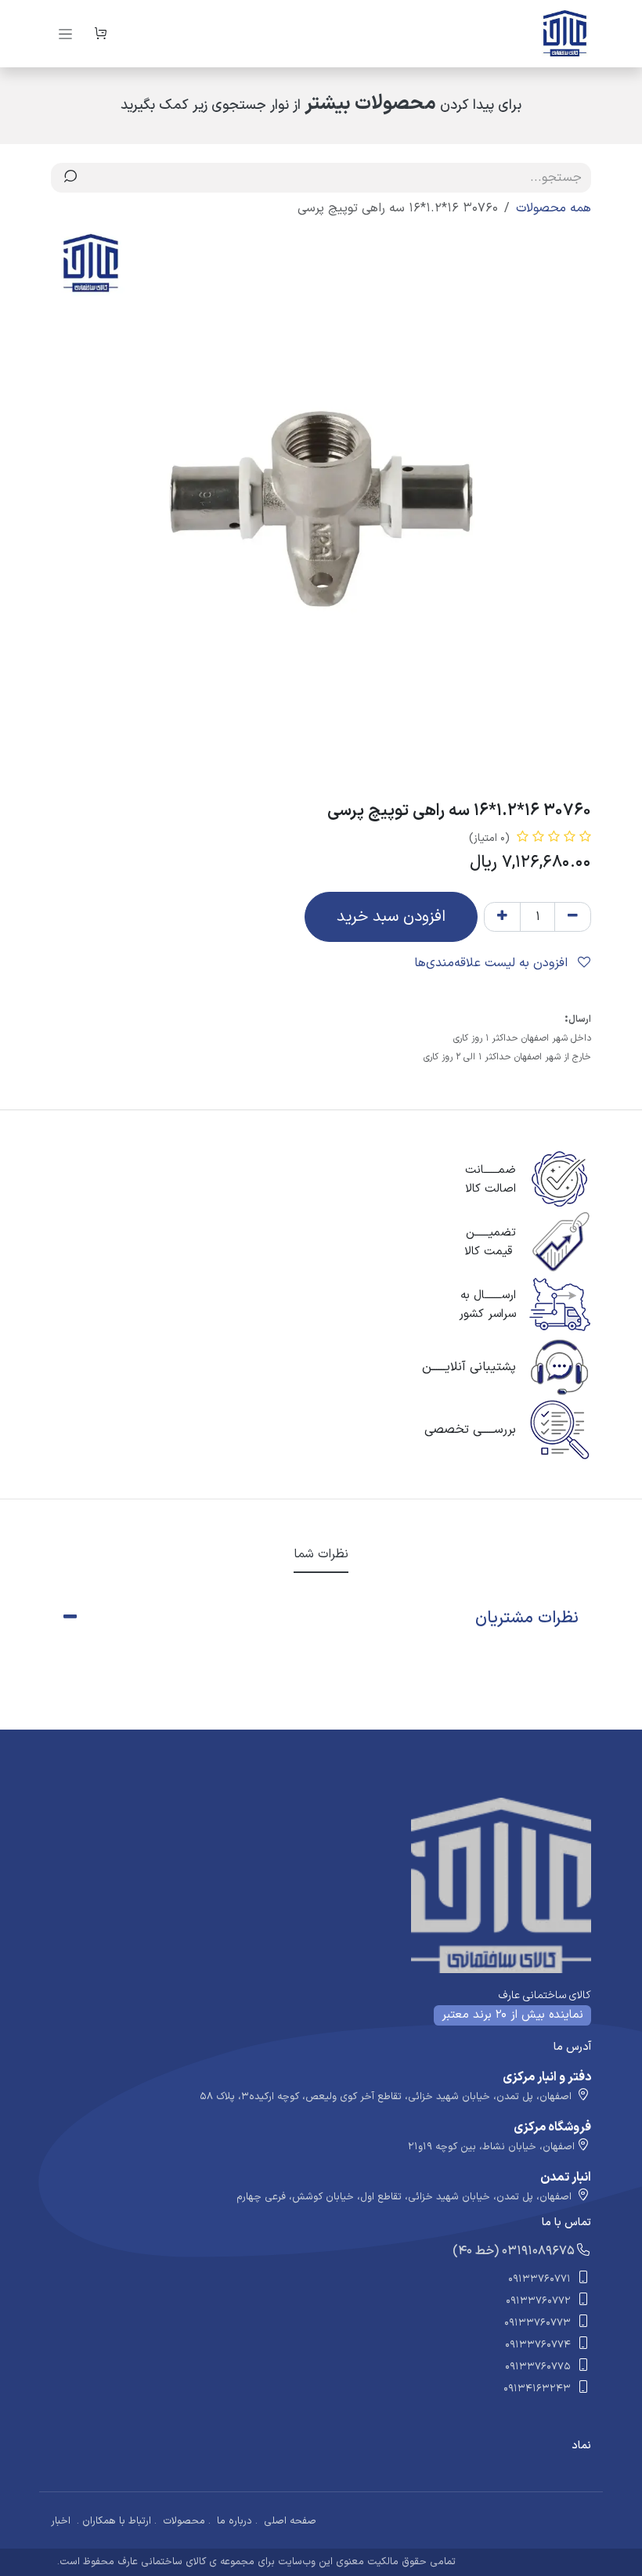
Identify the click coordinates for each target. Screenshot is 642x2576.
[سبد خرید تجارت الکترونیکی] (100, 34)
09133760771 (539, 2279)
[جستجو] (70, 178)
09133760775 (538, 2367)
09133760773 (537, 2323)
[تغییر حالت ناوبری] (65, 34)
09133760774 (538, 2345)
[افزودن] (502, 917)
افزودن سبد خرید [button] (391, 917)
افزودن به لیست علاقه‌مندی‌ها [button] (493, 963)
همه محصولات (554, 208)
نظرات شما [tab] (321, 1554)
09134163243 (537, 2389)
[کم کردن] (573, 917)
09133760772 (538, 2301)
